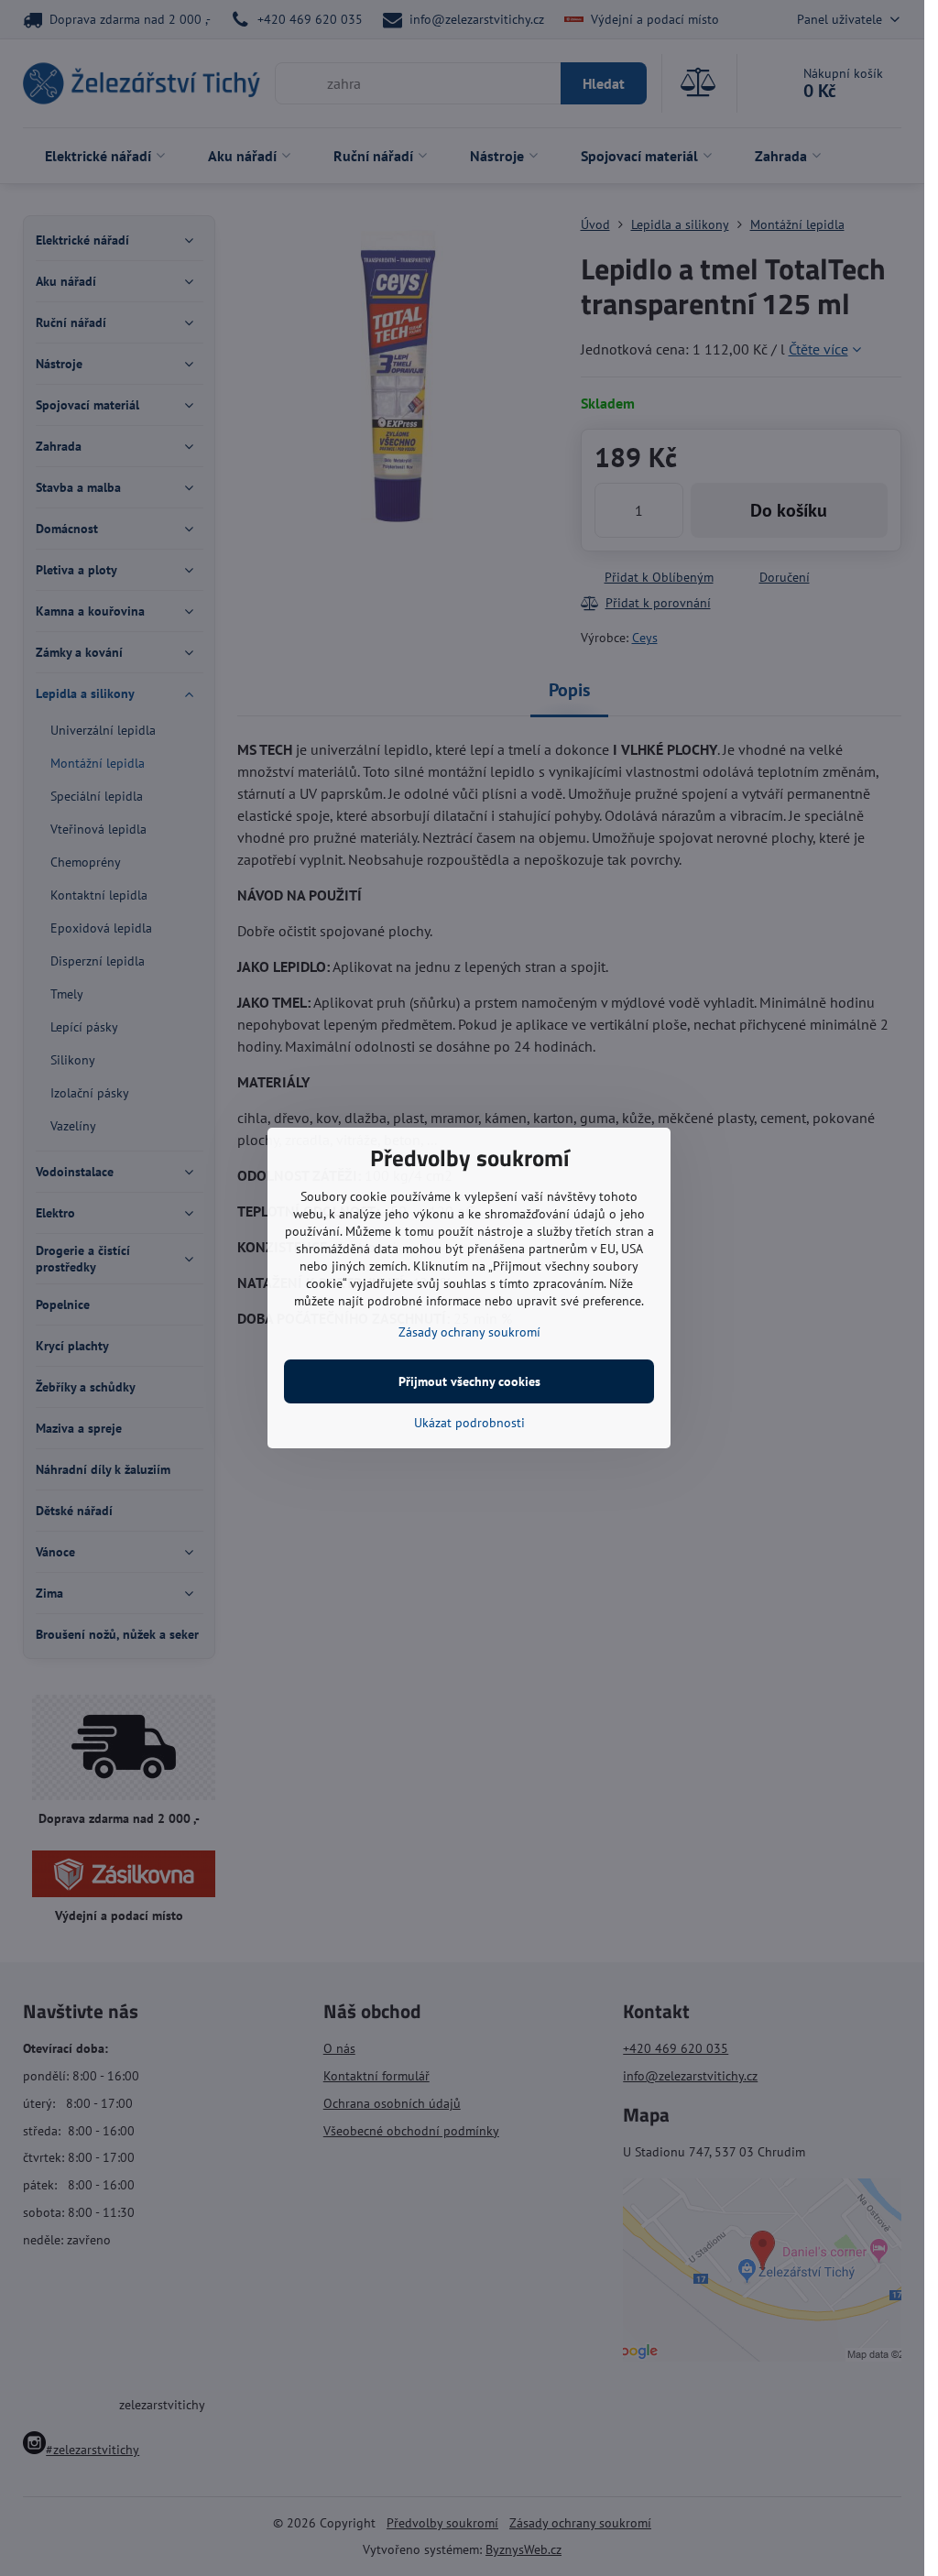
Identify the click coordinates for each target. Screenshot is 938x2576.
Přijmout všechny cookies (469, 1381)
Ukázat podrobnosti (469, 1423)
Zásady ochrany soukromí (469, 1332)
